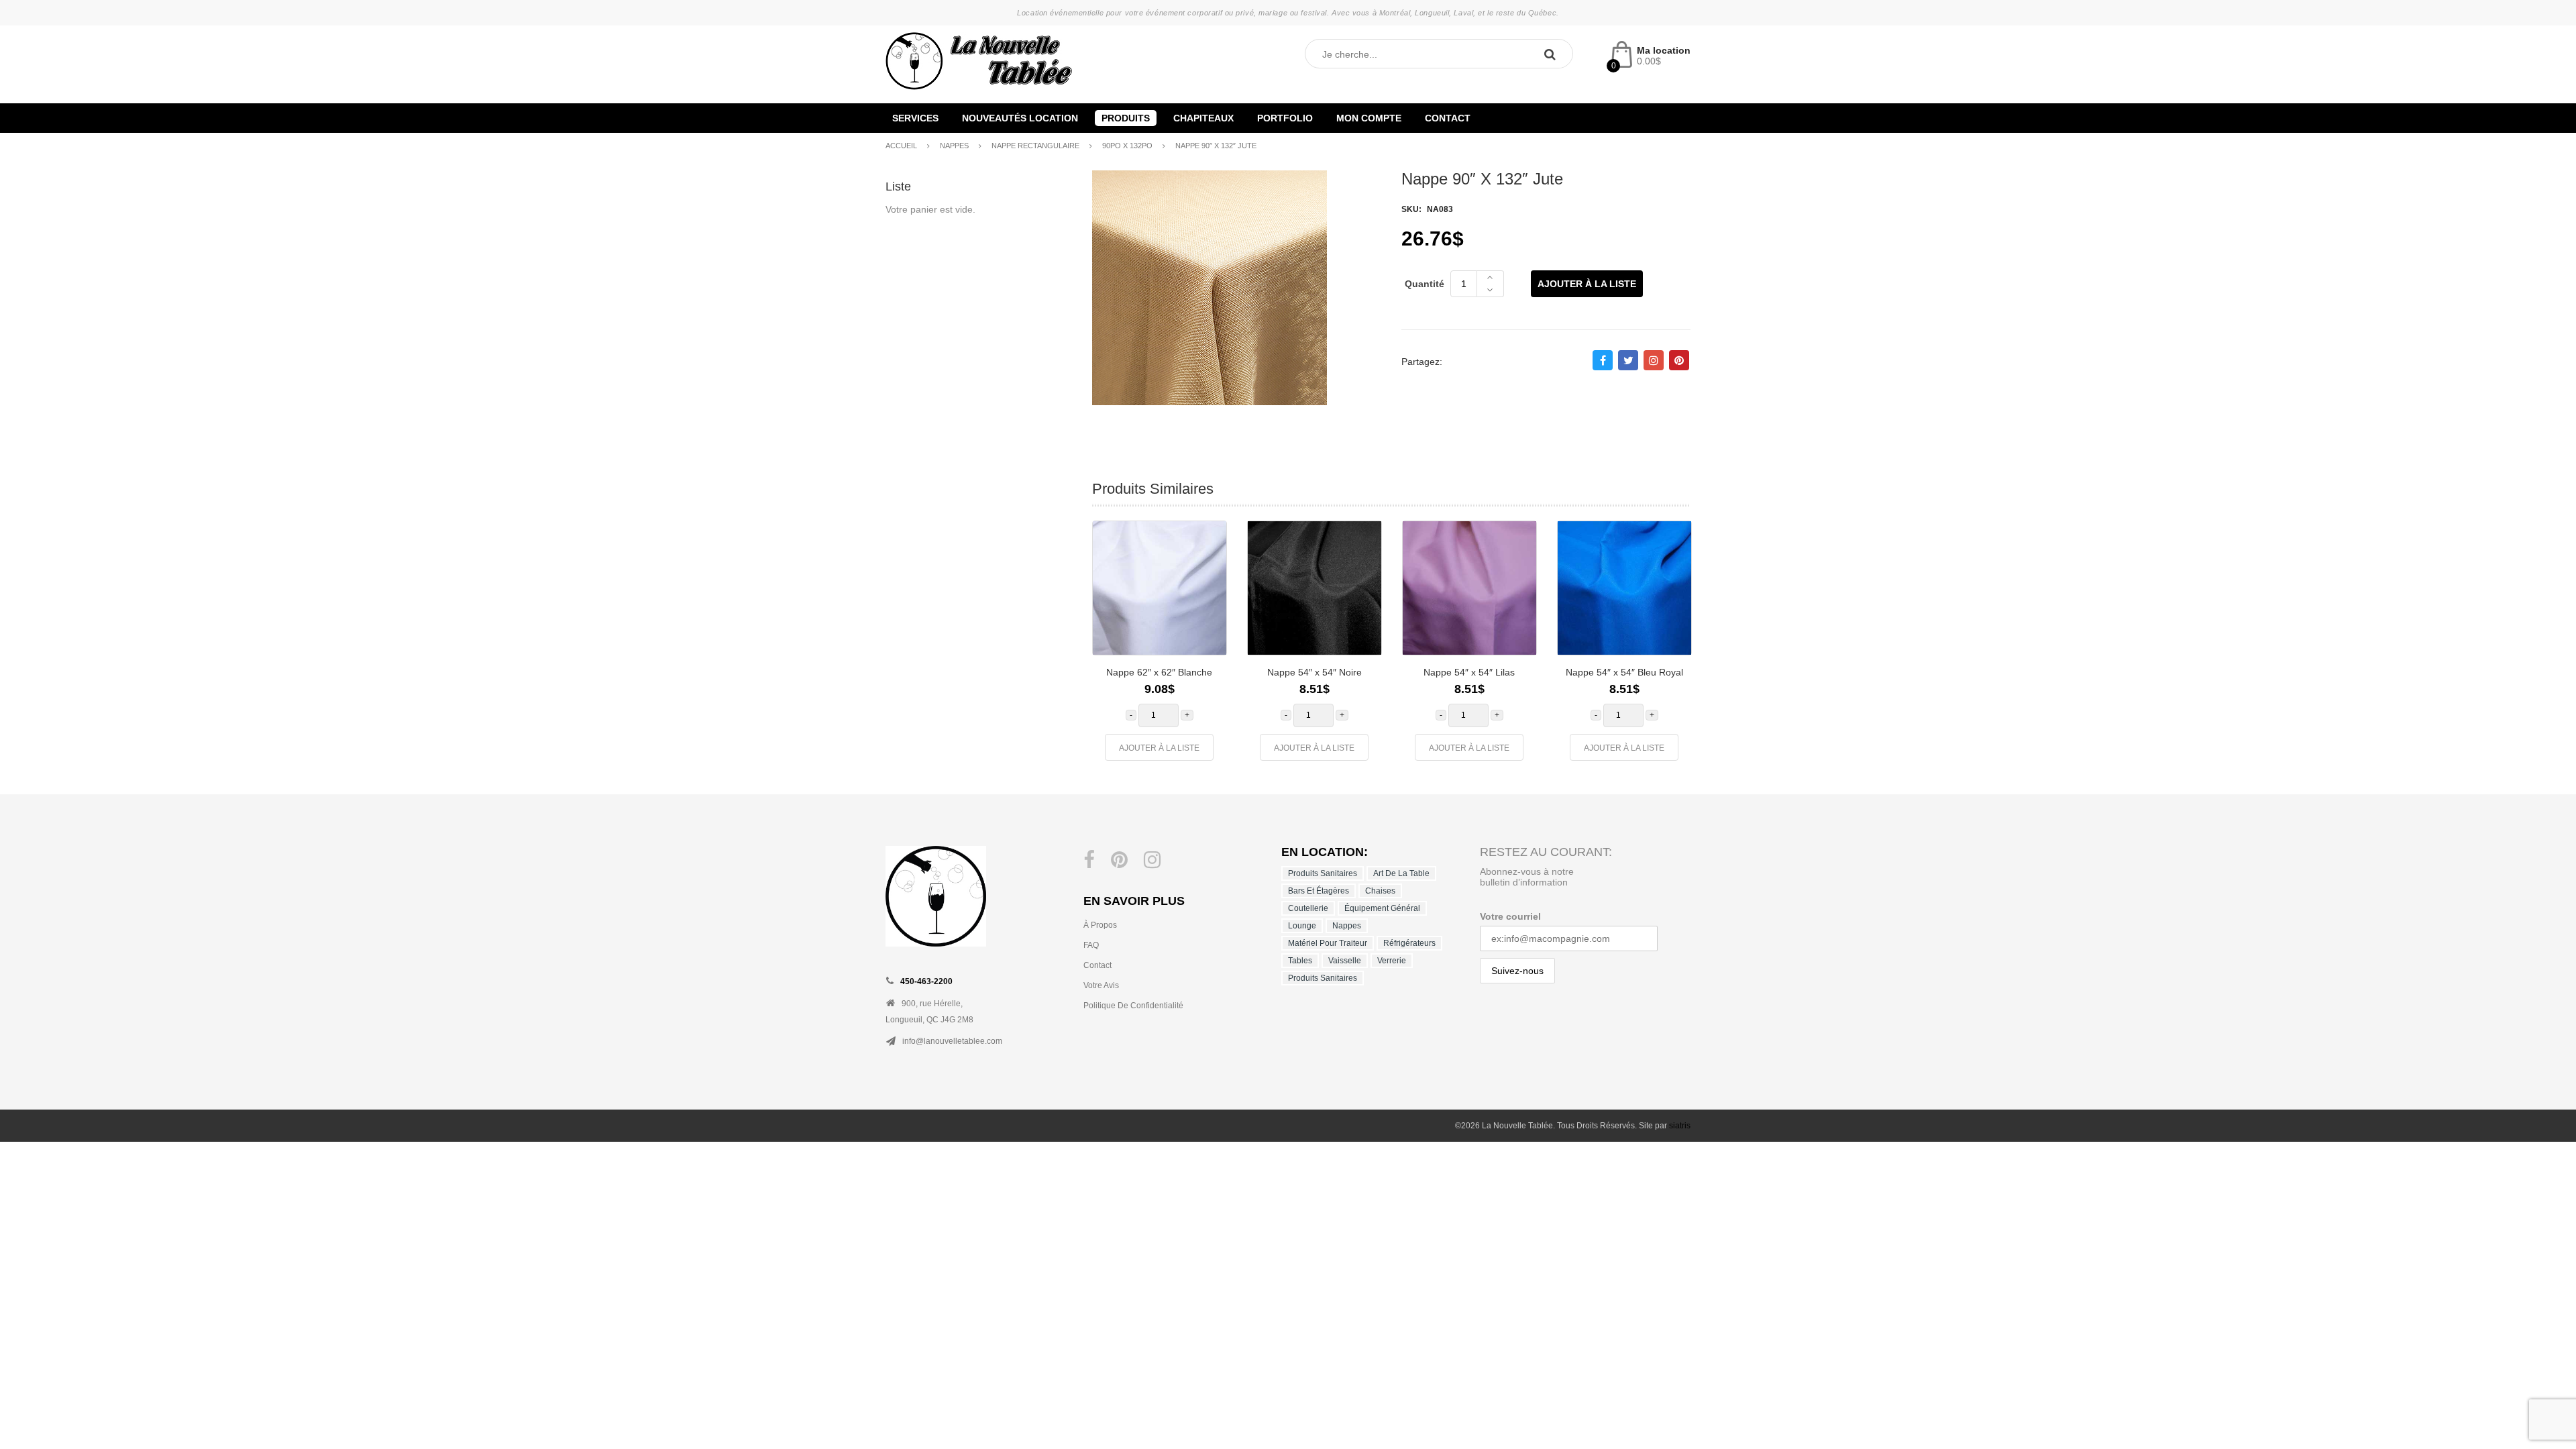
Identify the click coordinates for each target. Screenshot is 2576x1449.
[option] (1160, 647)
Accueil (901, 146)
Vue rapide (1206, 609)
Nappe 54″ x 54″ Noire (1314, 672)
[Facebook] (1089, 860)
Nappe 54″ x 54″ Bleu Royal (1624, 672)
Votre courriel (1510, 916)
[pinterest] (1119, 860)
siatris (1680, 1126)
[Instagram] (1152, 860)
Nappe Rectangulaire (1035, 146)
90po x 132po (1127, 146)
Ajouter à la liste (1587, 284)
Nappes (954, 146)
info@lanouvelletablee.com (952, 1041)
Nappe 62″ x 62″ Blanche (1159, 672)
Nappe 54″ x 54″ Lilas (1469, 672)
